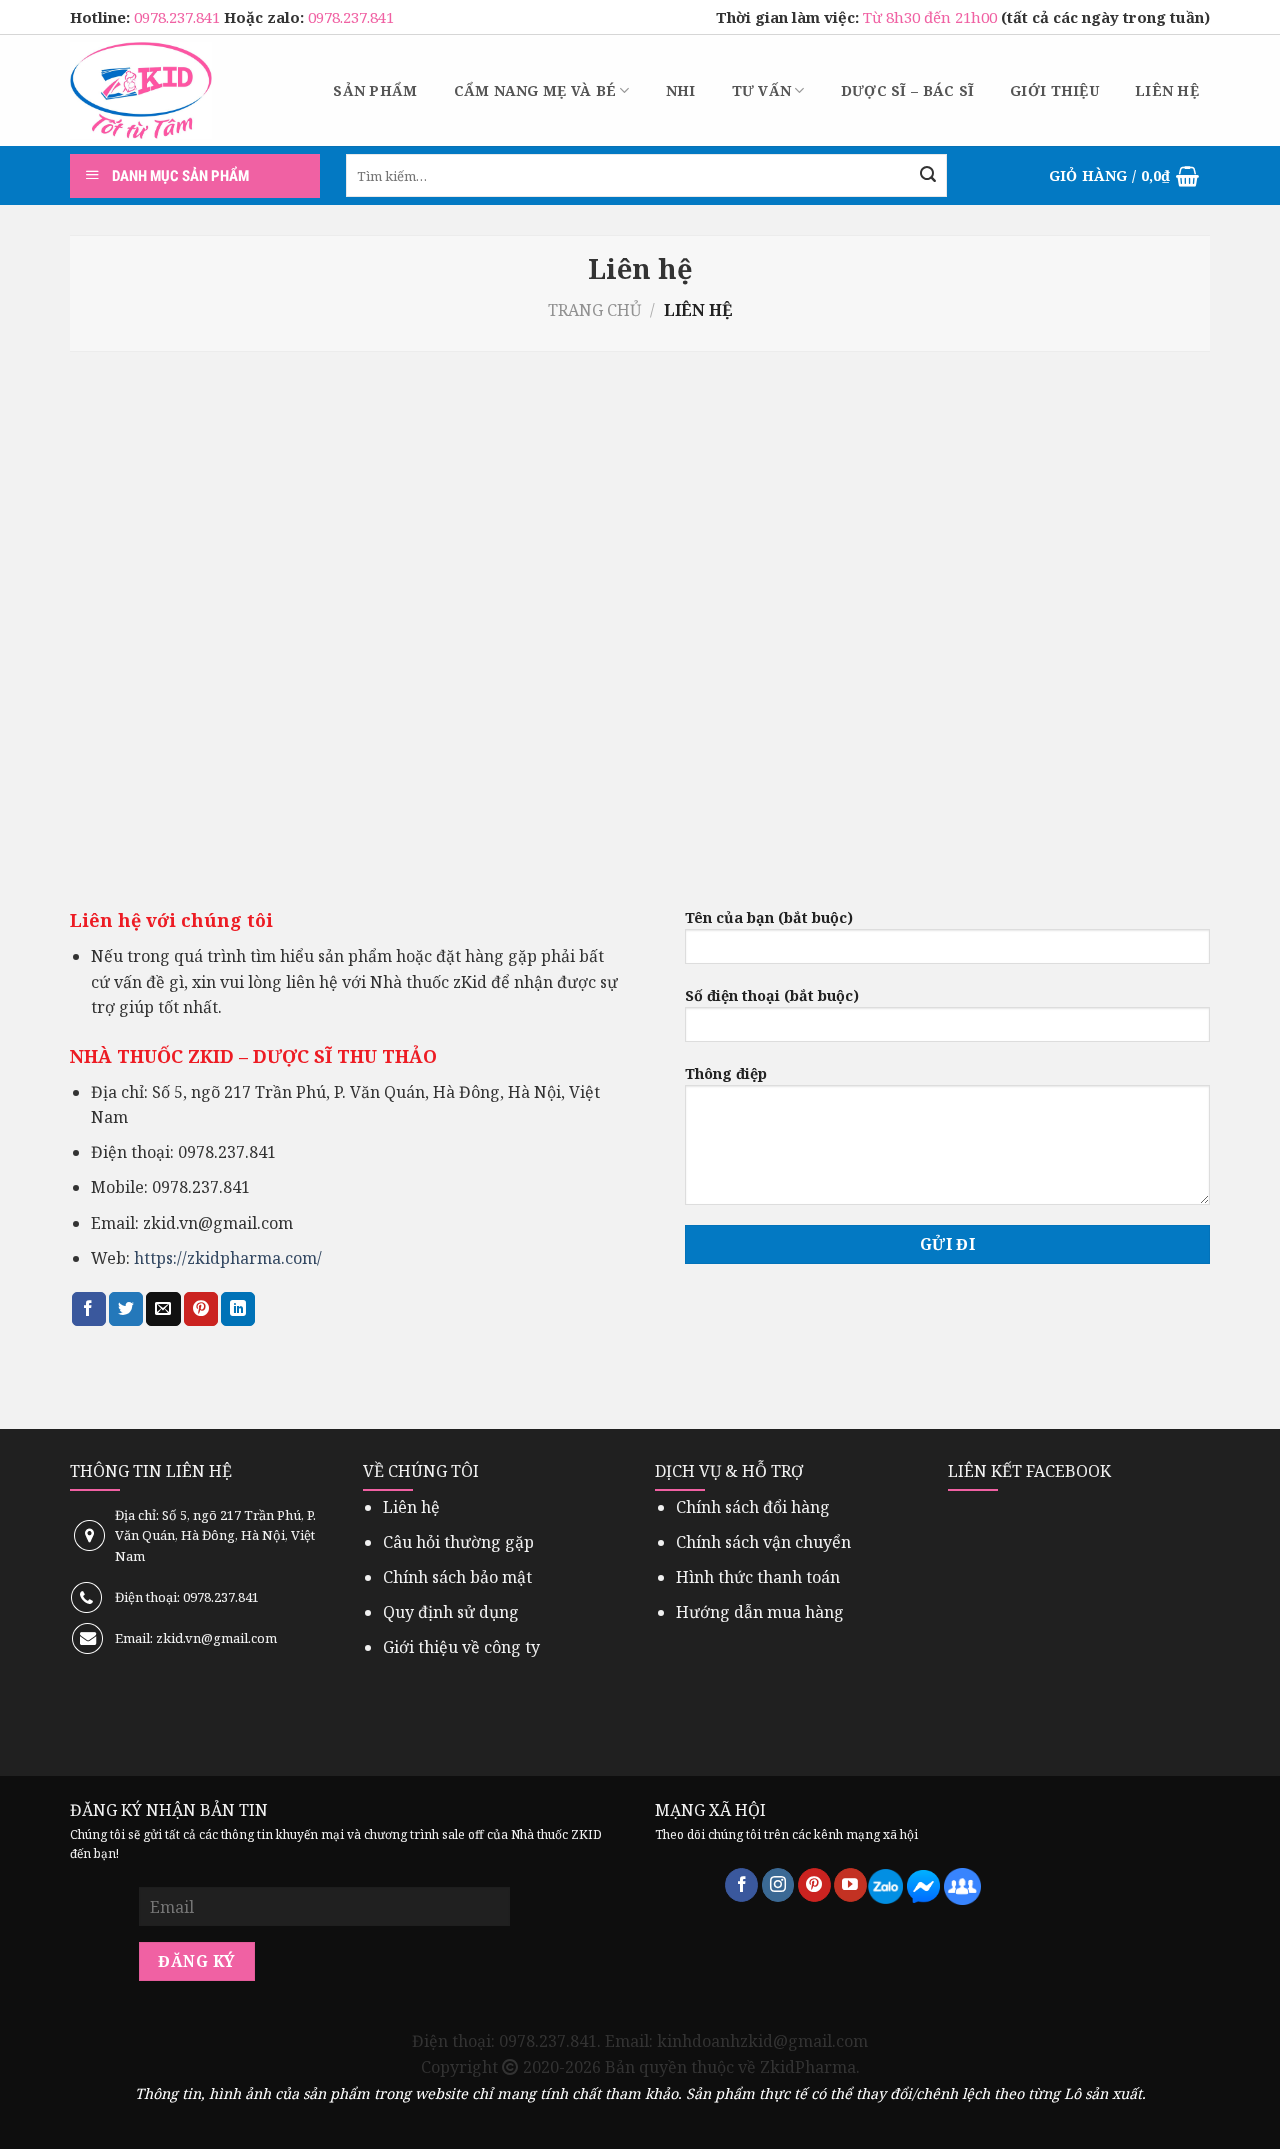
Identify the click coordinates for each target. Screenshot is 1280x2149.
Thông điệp (726, 1073)
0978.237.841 (179, 17)
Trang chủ (594, 310)
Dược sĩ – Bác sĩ (907, 90)
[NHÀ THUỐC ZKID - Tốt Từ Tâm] (141, 90)
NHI (681, 90)
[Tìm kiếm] (928, 176)
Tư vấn (762, 90)
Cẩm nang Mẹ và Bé (535, 90)
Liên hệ (1167, 90)
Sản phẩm (375, 90)
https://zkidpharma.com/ (228, 1258)
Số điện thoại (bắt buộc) (772, 995)
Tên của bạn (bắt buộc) (769, 917)
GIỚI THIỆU (1054, 90)
